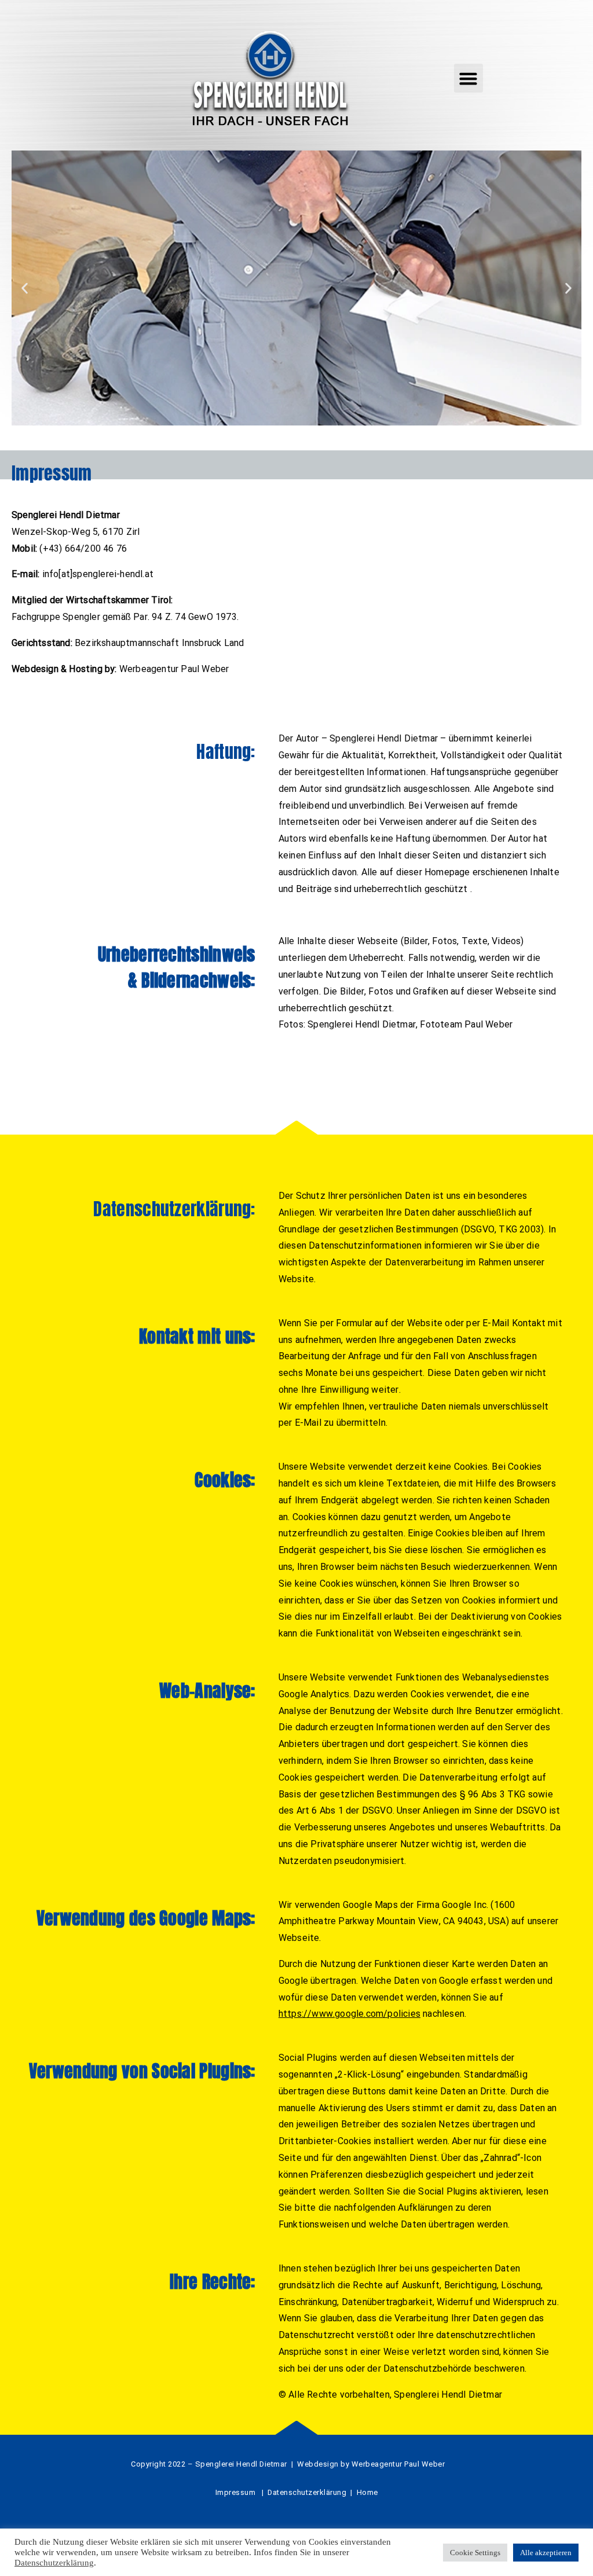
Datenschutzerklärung (54, 2563)
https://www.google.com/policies (349, 2014)
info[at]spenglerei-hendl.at (98, 574)
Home (367, 2492)
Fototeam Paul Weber (466, 1024)
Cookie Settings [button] (475, 2553)
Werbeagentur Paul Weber (174, 669)
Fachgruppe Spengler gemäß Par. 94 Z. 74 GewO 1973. (125, 617)
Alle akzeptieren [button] (546, 2553)
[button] (468, 78)
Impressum (236, 2492)
